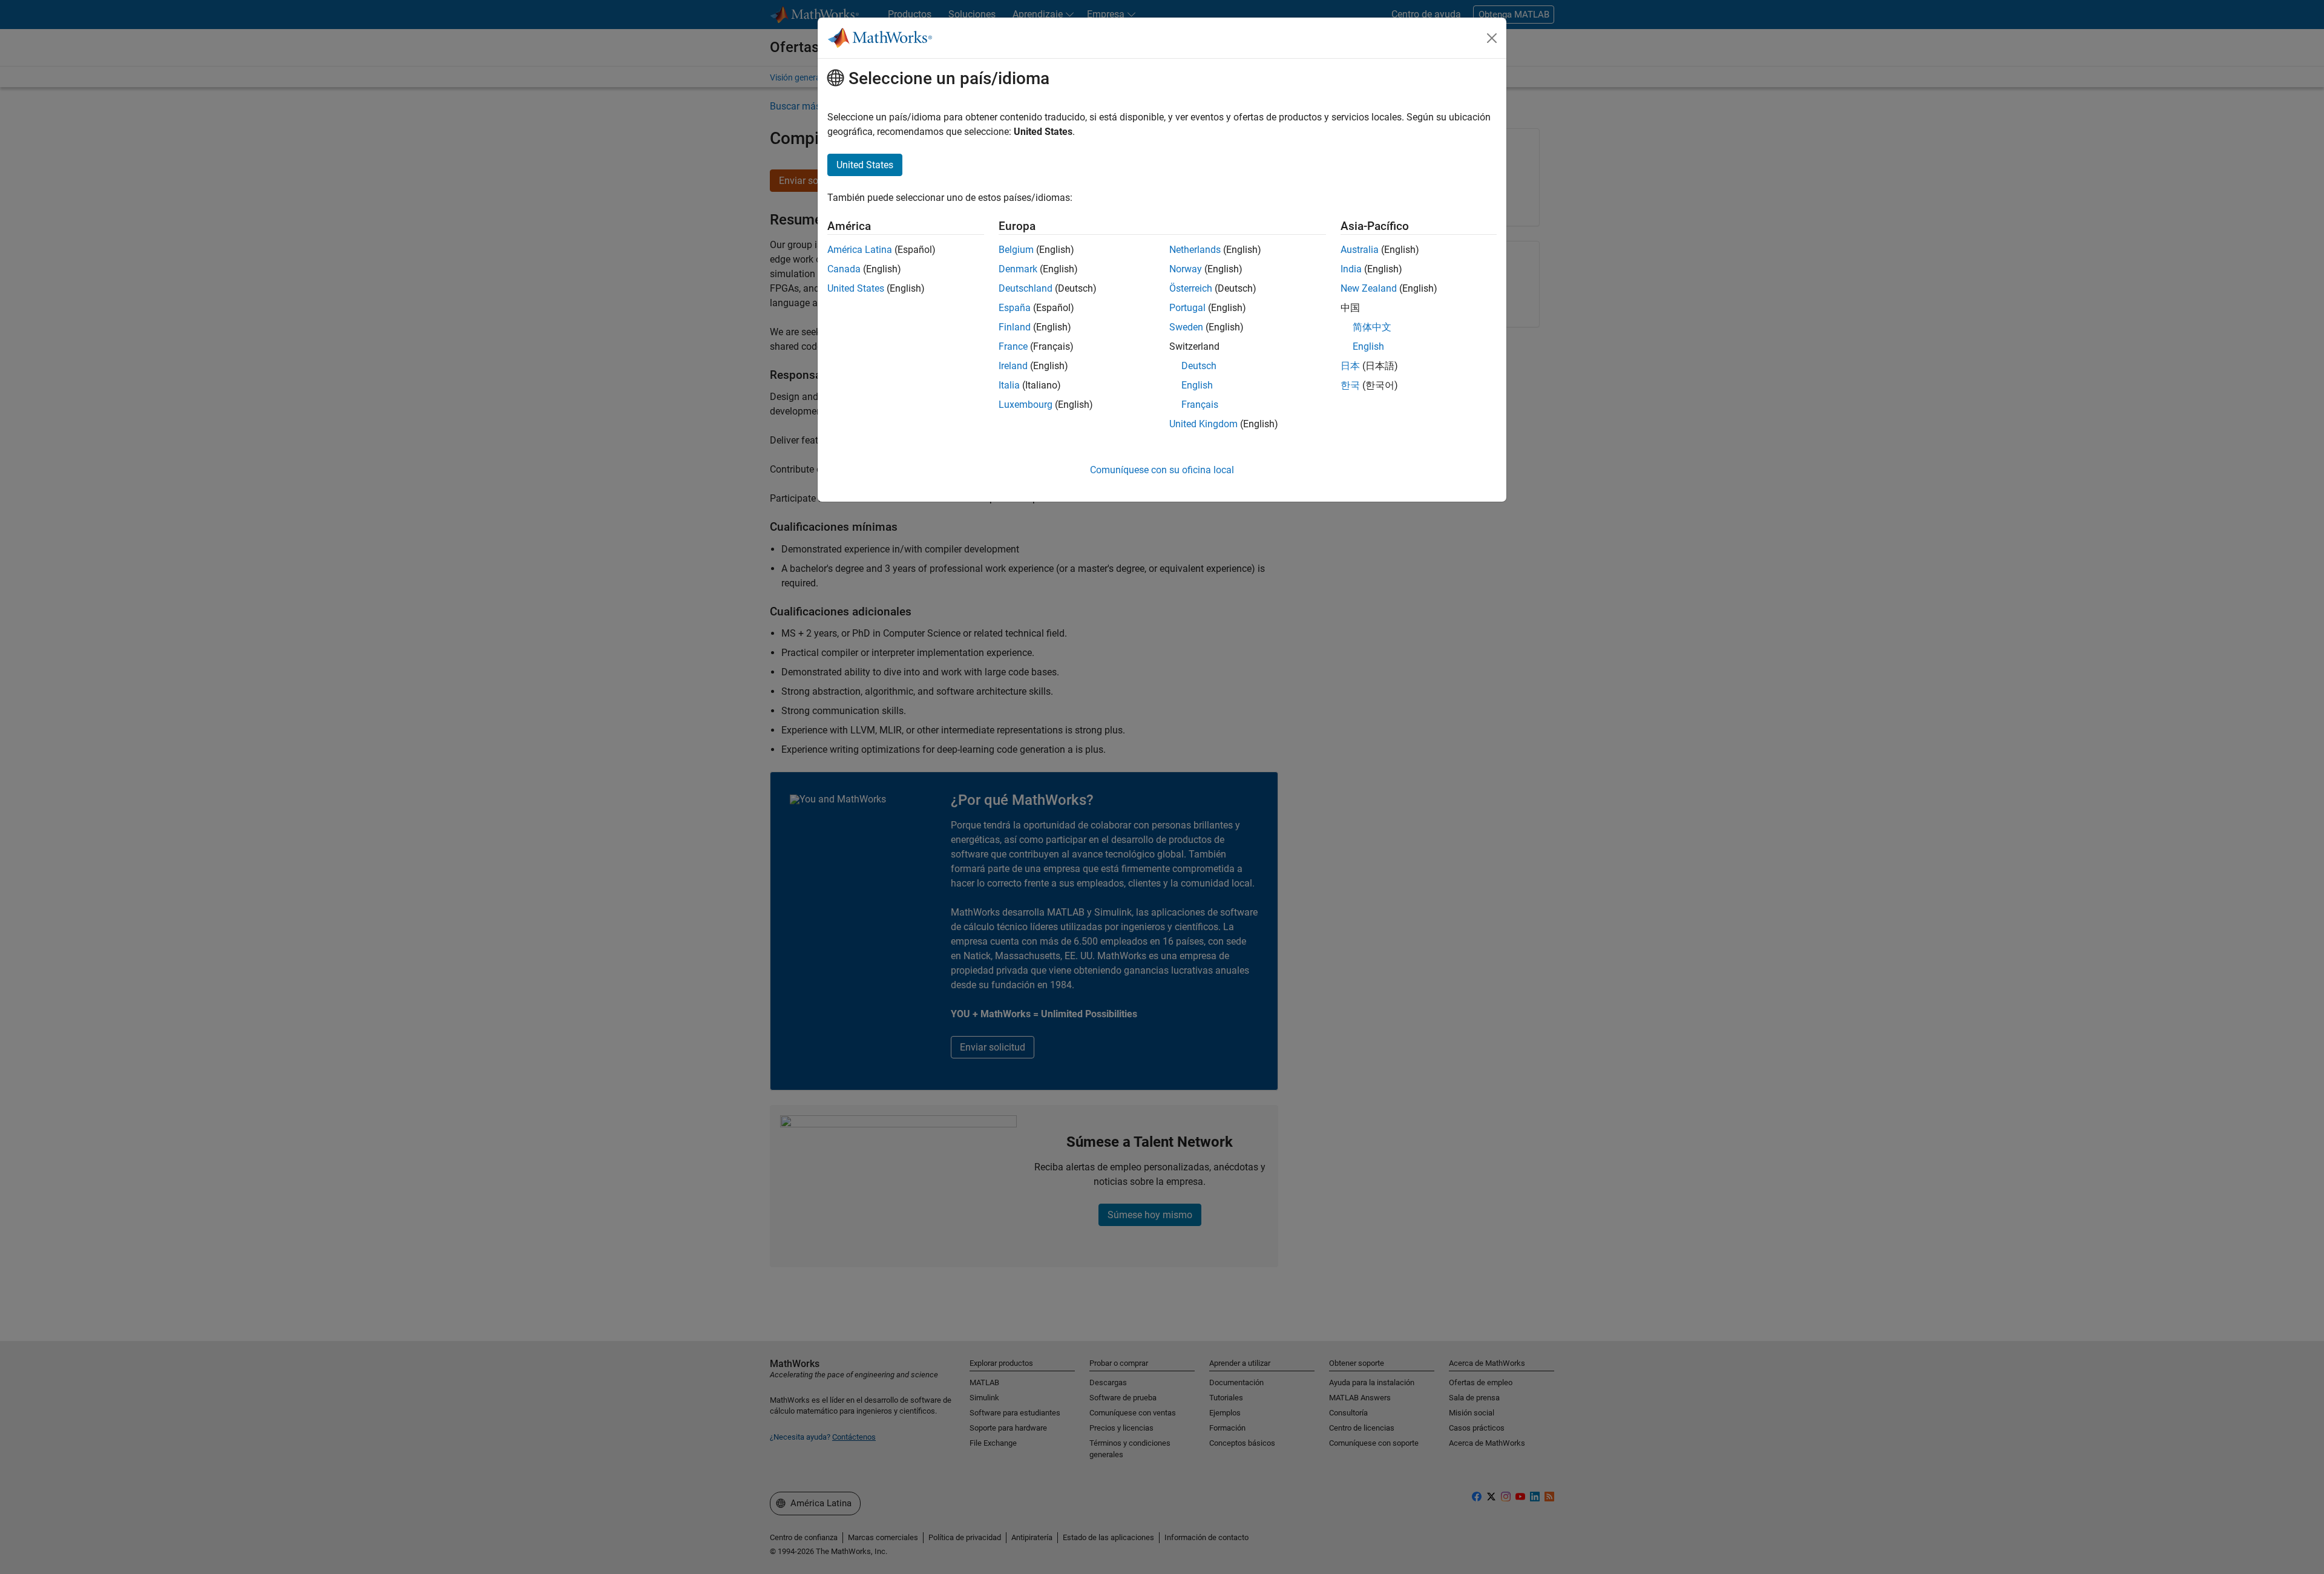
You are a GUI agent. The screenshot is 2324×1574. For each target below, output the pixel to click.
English (1197, 385)
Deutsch (1199, 366)
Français (1200, 405)
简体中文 (1372, 327)
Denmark (1018, 269)
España (1015, 308)
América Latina (860, 250)
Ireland (1013, 366)
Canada (844, 269)
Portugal (1187, 308)
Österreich (1191, 288)
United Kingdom (1203, 424)
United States (856, 288)
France (1013, 346)
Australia (1360, 250)
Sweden (1186, 327)
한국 (1350, 385)
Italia (1009, 385)
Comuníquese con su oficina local (1162, 470)
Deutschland (1026, 288)
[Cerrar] (1492, 38)
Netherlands (1195, 250)
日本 (1350, 366)
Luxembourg (1026, 405)
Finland (1015, 327)
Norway (1186, 269)
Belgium (1016, 250)
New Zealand (1369, 288)
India (1351, 269)
